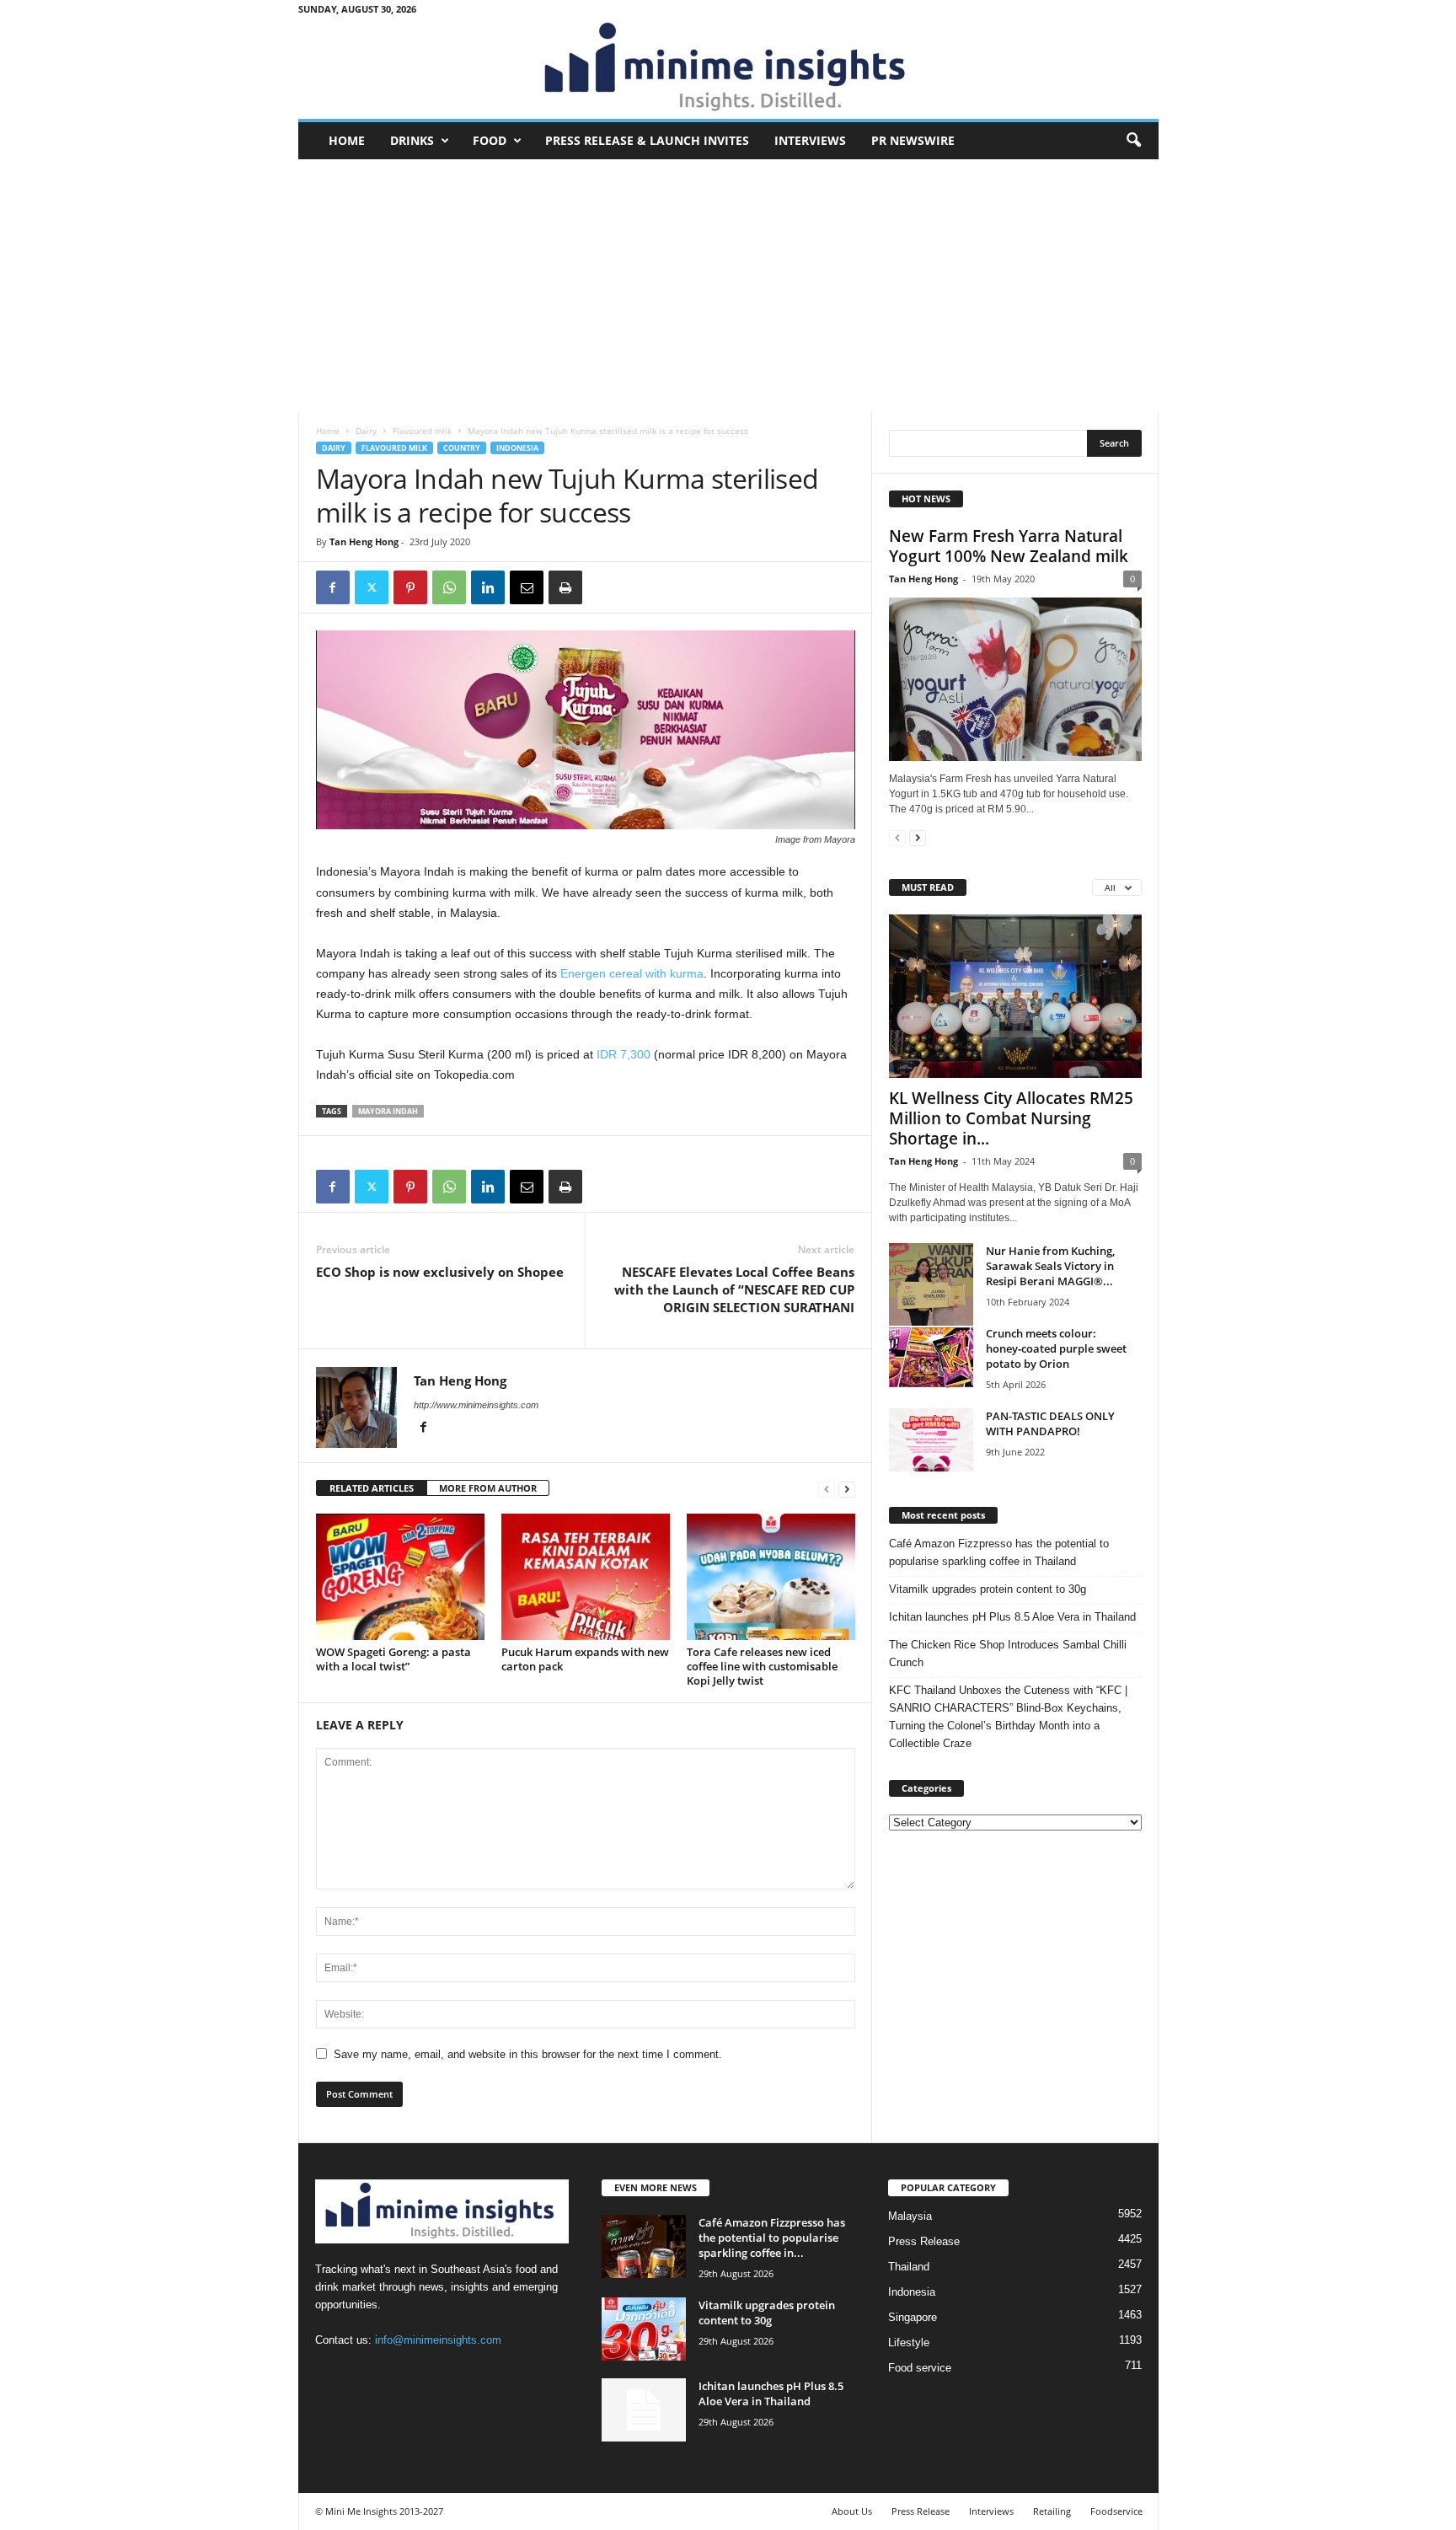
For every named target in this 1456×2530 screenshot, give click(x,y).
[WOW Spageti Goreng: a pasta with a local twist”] (400, 1577)
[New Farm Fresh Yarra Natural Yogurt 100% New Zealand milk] (1015, 679)
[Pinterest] (410, 587)
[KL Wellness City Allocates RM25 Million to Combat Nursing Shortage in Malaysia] (1015, 996)
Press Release (924, 2241)
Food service (920, 2368)
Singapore (913, 2317)
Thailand (909, 2267)
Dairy (366, 431)
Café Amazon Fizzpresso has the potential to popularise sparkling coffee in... (772, 2238)
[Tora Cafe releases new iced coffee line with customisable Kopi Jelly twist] (771, 1577)
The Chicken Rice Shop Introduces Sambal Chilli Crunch (1008, 1654)
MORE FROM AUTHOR (488, 1488)
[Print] (565, 587)
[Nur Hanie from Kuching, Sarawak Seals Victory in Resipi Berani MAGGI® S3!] (931, 1306)
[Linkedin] (488, 587)
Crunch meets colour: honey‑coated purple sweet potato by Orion (1056, 1348)
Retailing (1052, 2511)
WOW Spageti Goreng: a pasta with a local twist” (393, 1659)
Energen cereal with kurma (632, 973)
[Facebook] (333, 587)
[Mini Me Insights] (728, 68)
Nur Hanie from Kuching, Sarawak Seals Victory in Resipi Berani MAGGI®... (1050, 1266)
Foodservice (1116, 2511)
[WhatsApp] (449, 587)
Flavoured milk (422, 431)
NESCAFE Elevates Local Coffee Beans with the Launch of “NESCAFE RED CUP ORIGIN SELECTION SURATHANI (734, 1289)
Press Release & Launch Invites (647, 140)
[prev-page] (827, 1489)
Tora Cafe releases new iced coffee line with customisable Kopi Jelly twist (762, 1666)
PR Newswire (913, 140)
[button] (1133, 141)
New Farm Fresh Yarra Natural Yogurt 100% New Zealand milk (1009, 546)
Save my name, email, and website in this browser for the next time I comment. (528, 2054)
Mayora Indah (388, 1111)
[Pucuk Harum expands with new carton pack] (586, 1577)
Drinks (412, 140)
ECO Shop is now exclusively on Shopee (440, 1272)
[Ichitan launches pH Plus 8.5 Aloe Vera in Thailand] (644, 2410)
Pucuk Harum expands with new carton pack (585, 1659)
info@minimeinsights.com (438, 2340)
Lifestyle (909, 2342)
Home (347, 140)
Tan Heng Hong (364, 541)
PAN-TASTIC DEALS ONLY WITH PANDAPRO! (1050, 1423)
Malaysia (910, 2216)
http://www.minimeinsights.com (476, 1405)
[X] (372, 587)
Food (490, 140)
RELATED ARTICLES (372, 1488)
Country (462, 448)
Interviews (810, 140)
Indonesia (517, 448)
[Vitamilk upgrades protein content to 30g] (644, 2329)
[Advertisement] (728, 286)
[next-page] (847, 1489)
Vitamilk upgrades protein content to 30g (988, 1589)
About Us (852, 2511)
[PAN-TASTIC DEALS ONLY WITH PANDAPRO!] (931, 1440)
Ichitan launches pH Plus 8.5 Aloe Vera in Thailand (1012, 1617)
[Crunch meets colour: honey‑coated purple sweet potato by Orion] (931, 1357)
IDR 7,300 (624, 1054)
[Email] (527, 587)
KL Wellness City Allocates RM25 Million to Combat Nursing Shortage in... (1011, 1118)
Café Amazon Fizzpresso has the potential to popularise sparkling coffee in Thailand (999, 1552)
